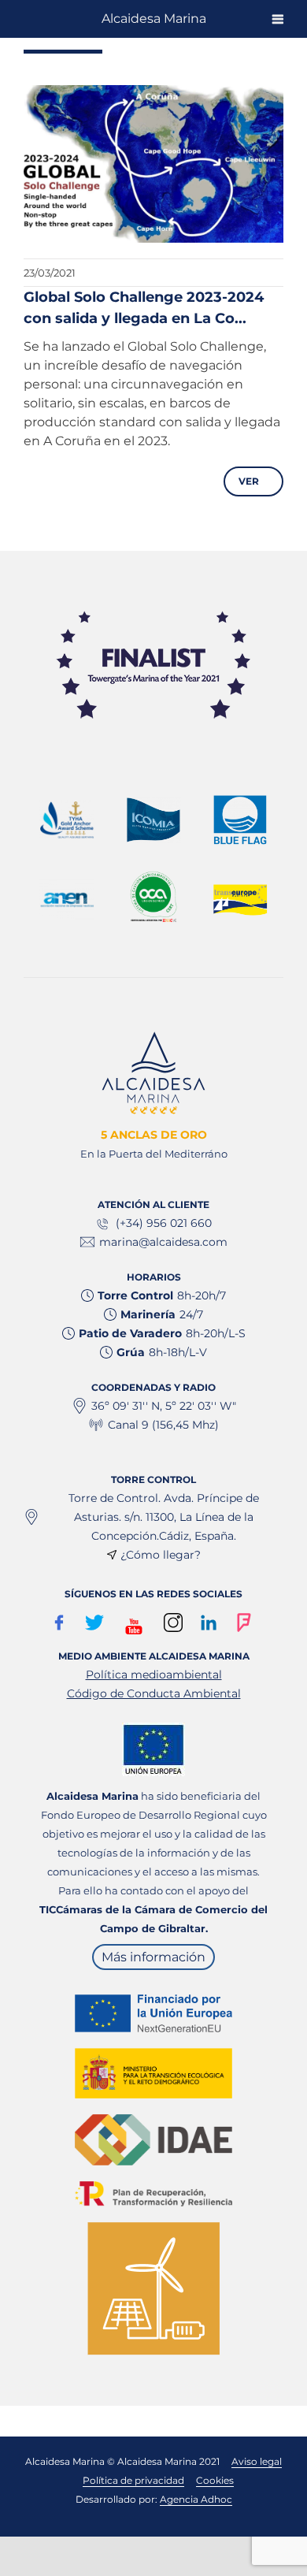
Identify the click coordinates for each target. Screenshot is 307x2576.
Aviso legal (257, 2461)
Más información (153, 1957)
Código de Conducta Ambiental (154, 1693)
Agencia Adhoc (196, 2499)
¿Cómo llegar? (161, 1555)
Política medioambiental (154, 1675)
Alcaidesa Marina (154, 19)
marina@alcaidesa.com (163, 1242)
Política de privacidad (133, 2480)
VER (252, 481)
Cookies (215, 2480)
